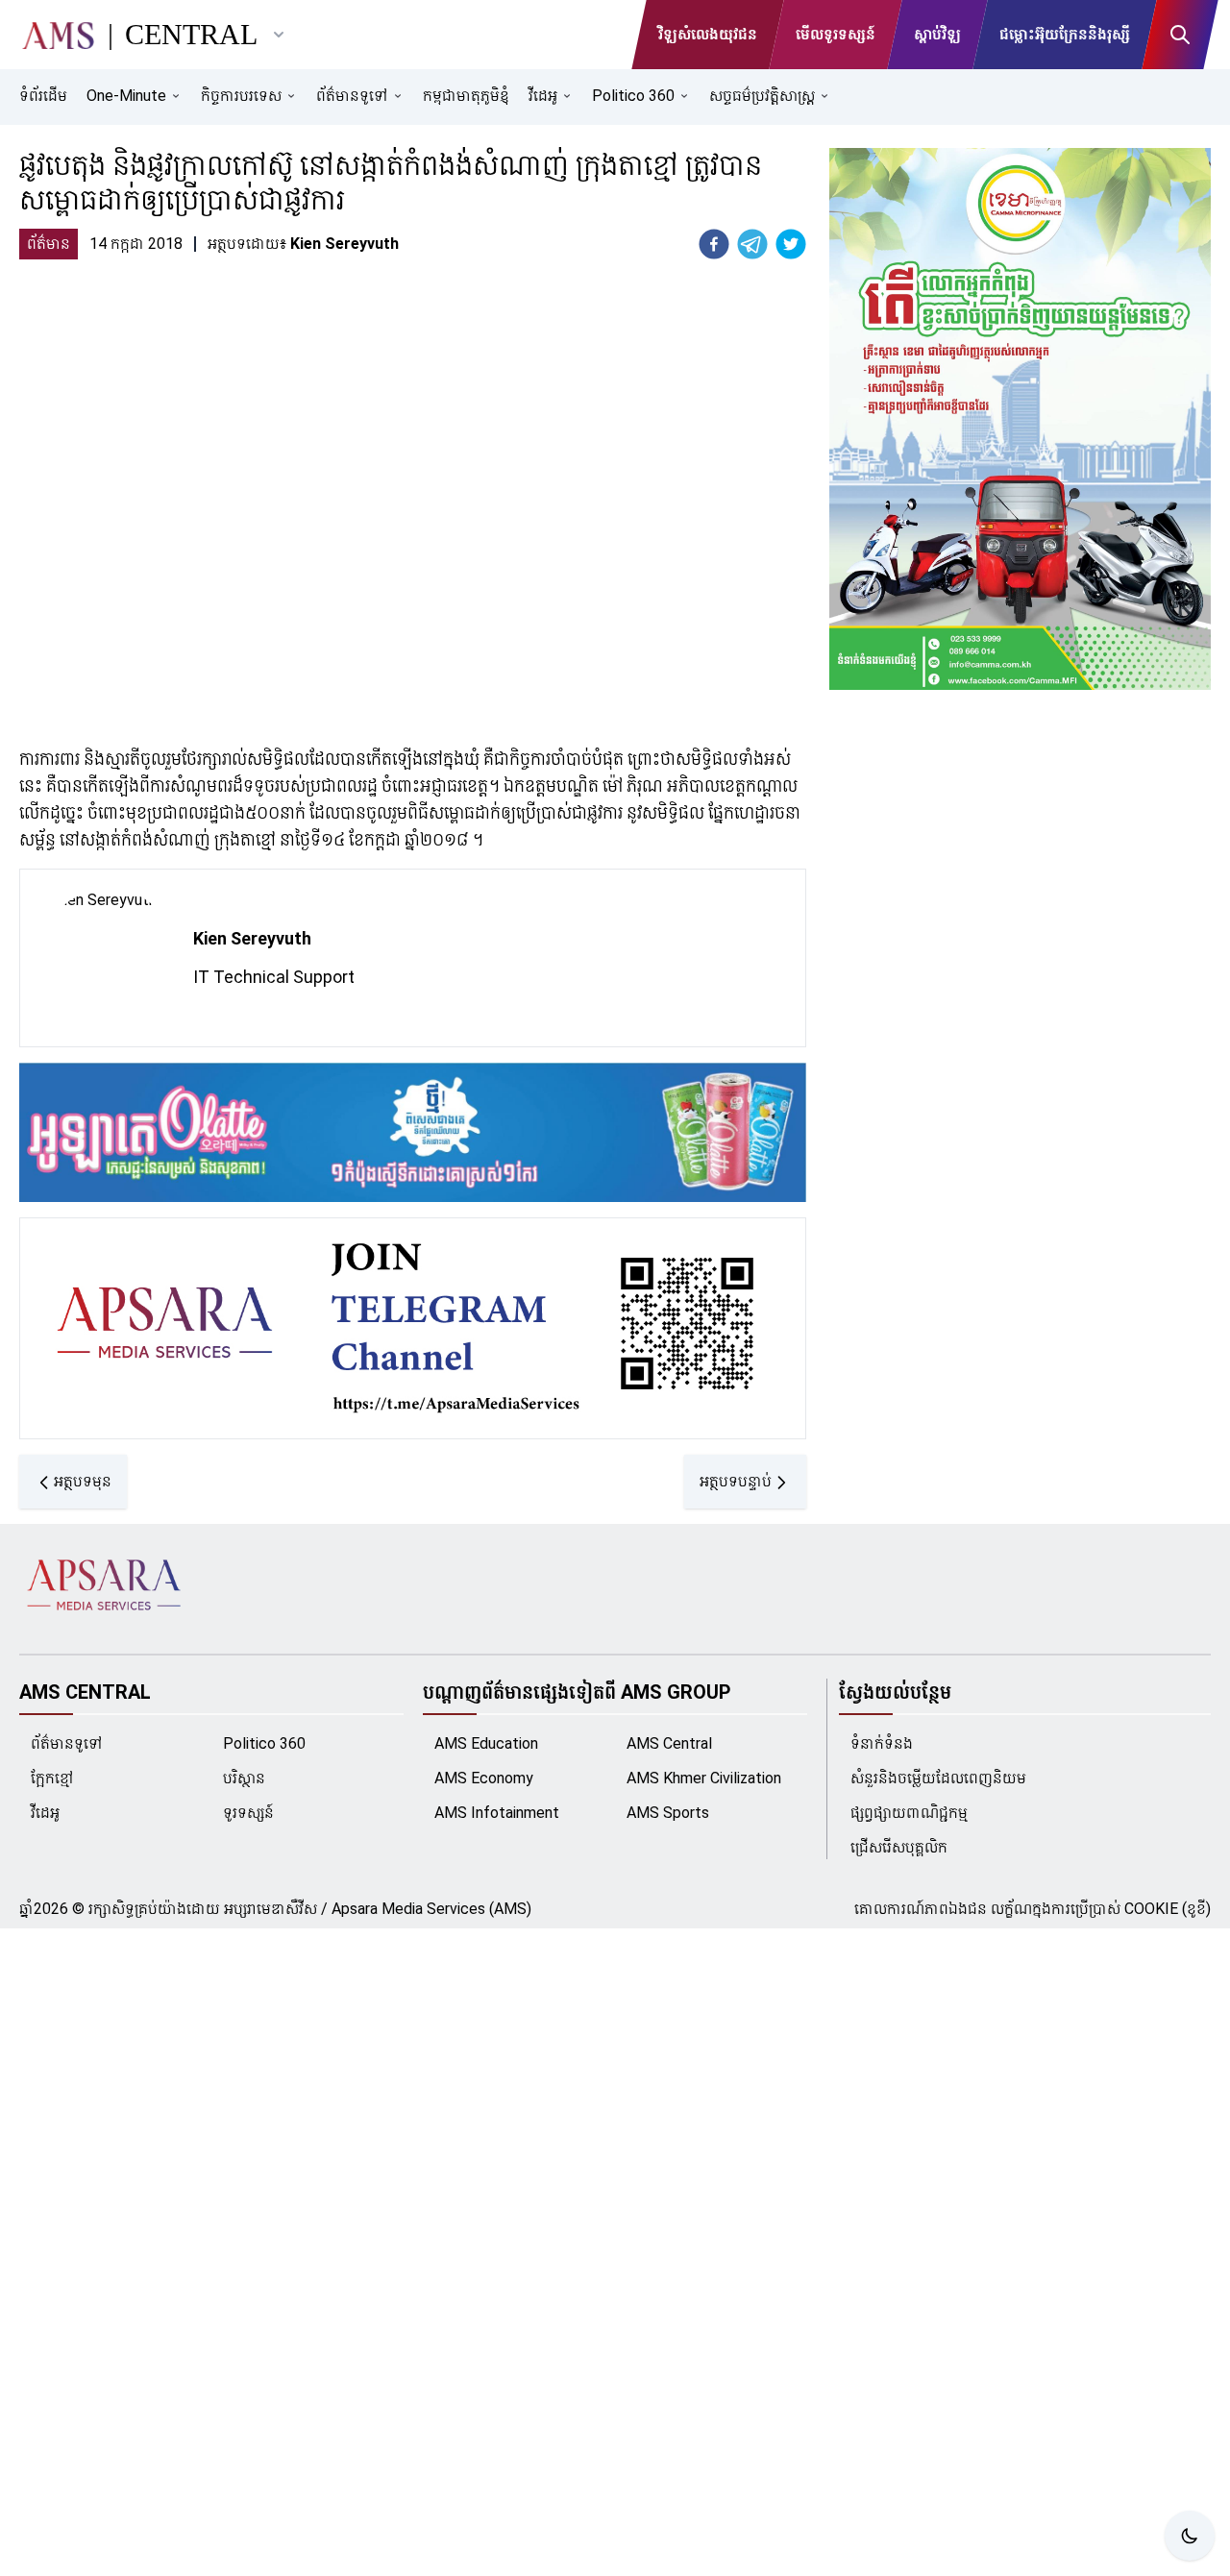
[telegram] (752, 244)
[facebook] (714, 244)
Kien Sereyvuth (252, 938)
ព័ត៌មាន (49, 244)
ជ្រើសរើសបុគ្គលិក (899, 1847)
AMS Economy (484, 1778)
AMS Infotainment (497, 1813)
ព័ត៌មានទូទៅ (67, 1743)
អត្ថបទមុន (83, 1481)
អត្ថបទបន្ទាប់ (736, 1481)
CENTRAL (191, 34)
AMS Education (486, 1743)
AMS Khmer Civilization (704, 1778)
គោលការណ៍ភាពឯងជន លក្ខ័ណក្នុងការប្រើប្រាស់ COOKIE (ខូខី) (1033, 1909)
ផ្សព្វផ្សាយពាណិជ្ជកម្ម (909, 1813)
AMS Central (669, 1743)
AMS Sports (668, 1813)
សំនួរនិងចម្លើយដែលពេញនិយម (938, 1778)
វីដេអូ (45, 1813)
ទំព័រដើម (43, 96)
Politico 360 (264, 1743)
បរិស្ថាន (244, 1778)
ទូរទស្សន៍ (248, 1813)
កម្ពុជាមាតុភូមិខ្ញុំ (466, 96)
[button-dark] (1190, 2536)
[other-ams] (279, 35)
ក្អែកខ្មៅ (52, 1778)
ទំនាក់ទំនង (882, 1743)
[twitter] (791, 244)
